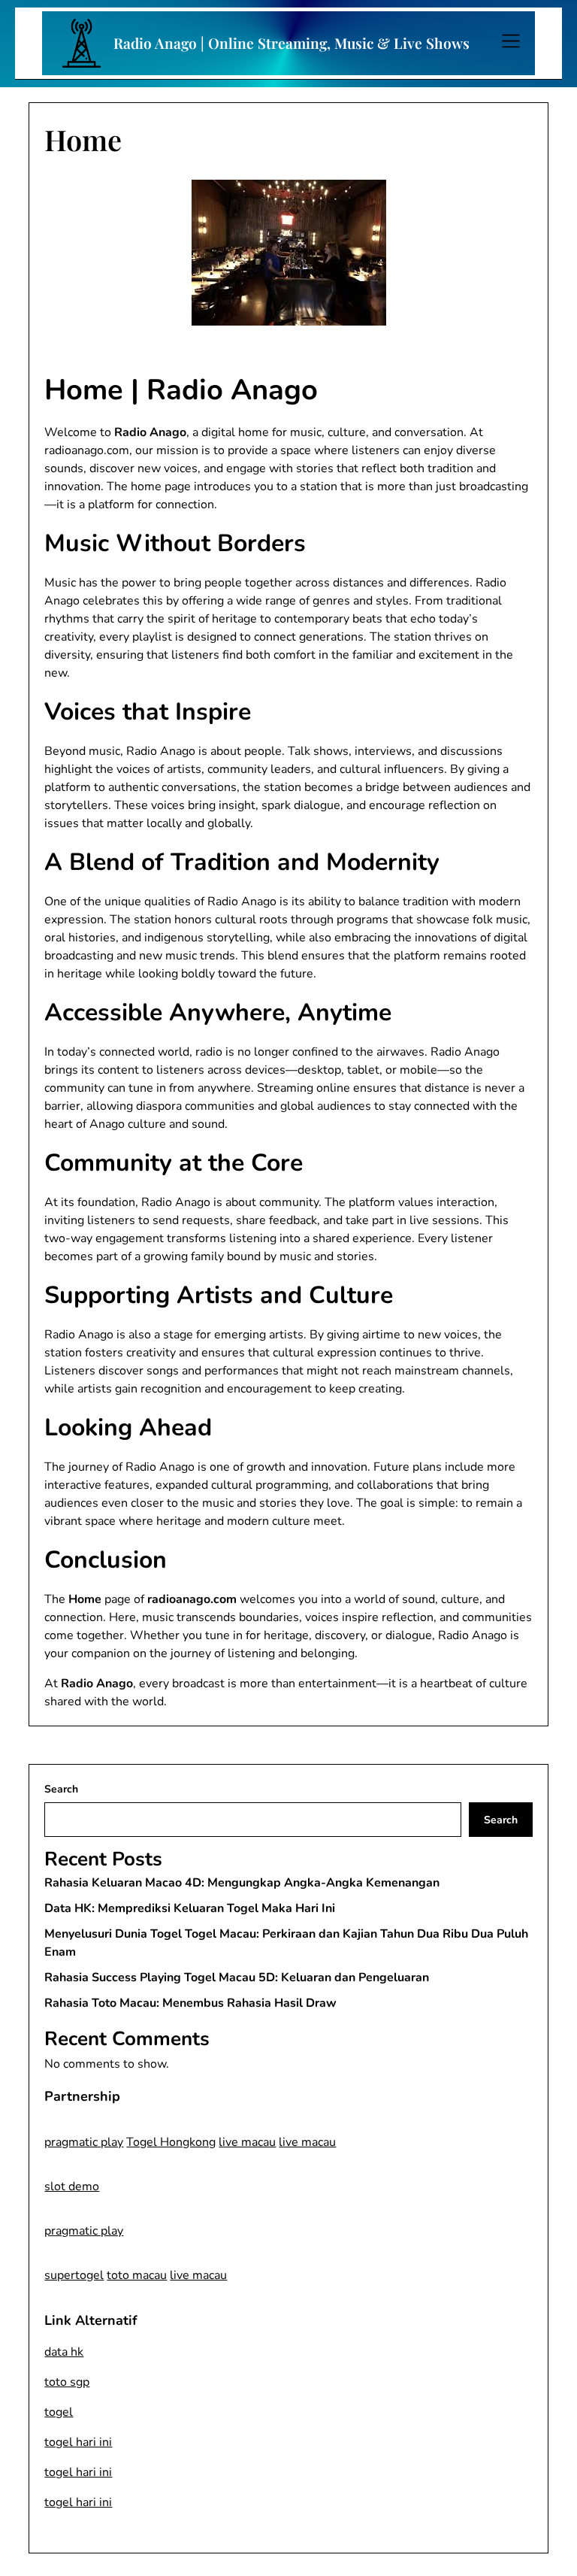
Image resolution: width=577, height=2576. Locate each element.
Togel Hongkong (171, 2142)
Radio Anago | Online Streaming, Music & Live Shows (292, 43)
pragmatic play (84, 2142)
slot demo (72, 2187)
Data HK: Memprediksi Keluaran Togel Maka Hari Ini (190, 1908)
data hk (64, 2352)
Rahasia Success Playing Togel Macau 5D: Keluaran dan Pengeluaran (237, 1977)
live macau (247, 2142)
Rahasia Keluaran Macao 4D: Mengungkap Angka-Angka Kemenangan (242, 1883)
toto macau (137, 2275)
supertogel (74, 2275)
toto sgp (67, 2382)
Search (61, 1789)
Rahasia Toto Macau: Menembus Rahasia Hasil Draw (190, 2003)
